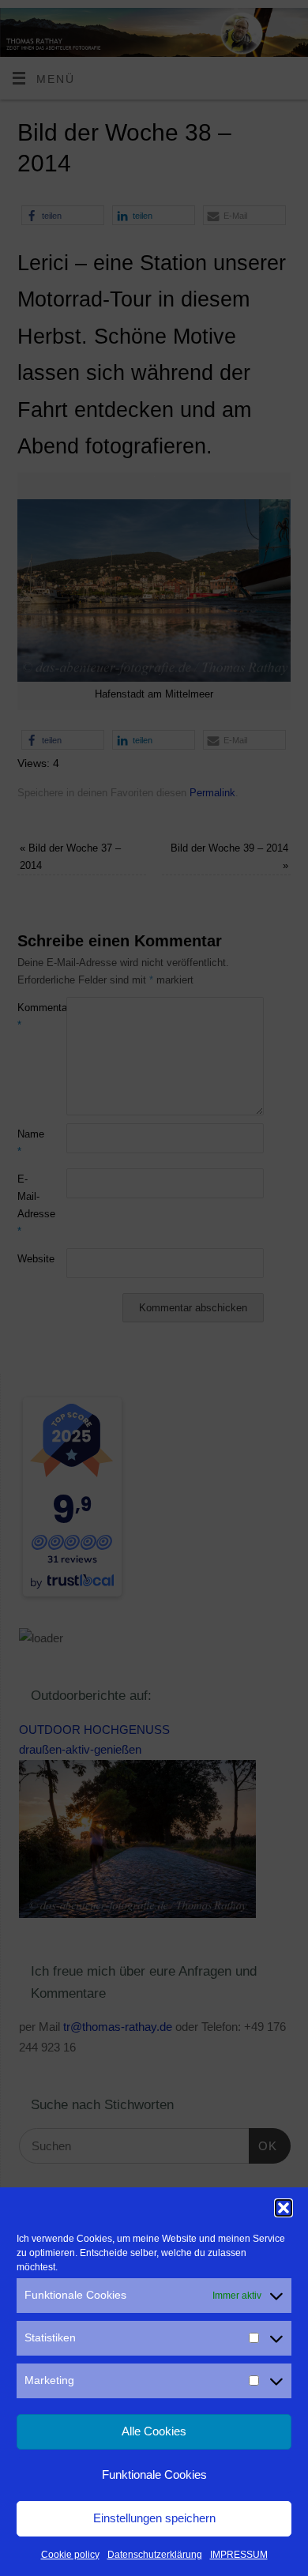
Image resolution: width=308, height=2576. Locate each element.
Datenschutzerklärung (155, 2555)
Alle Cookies (154, 2431)
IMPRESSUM (239, 2555)
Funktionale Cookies (154, 2474)
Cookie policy (70, 2555)
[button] (284, 2208)
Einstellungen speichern (154, 2518)
